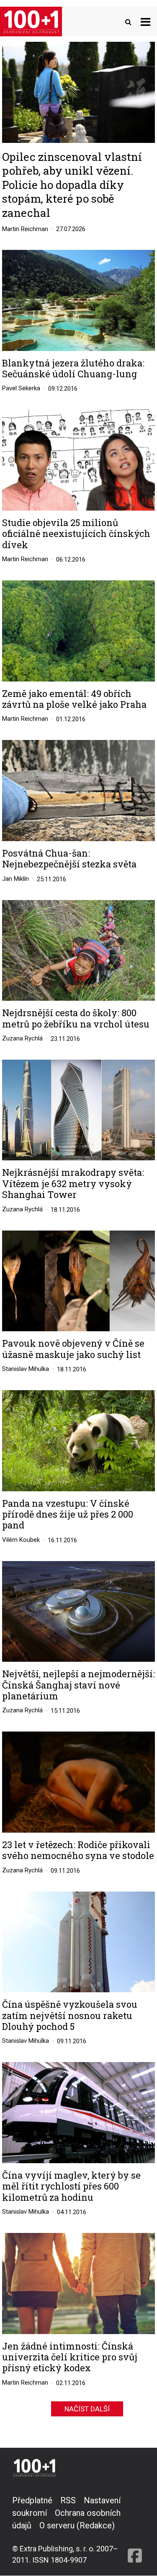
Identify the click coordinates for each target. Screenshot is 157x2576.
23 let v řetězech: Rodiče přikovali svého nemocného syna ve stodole (78, 1850)
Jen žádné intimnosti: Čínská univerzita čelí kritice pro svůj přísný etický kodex (70, 2357)
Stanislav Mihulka (26, 1369)
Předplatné (32, 2500)
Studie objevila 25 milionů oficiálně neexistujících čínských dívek (76, 534)
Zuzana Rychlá (22, 1038)
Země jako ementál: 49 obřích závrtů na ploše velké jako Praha (74, 699)
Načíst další (87, 2409)
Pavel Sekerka (21, 388)
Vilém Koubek (21, 1540)
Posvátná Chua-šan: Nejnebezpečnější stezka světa (69, 859)
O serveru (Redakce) (77, 2525)
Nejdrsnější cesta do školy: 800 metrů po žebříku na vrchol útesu (76, 1018)
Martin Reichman (25, 229)
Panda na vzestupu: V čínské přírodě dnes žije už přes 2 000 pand (68, 1514)
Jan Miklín (15, 879)
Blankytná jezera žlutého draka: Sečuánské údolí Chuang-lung (73, 369)
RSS (68, 2500)
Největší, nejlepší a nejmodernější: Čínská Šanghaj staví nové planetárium (78, 1685)
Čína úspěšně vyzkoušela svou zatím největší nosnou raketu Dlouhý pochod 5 (70, 2015)
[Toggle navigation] (145, 22)
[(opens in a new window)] (135, 2530)
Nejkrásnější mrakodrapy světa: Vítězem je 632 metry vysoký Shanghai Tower (73, 1184)
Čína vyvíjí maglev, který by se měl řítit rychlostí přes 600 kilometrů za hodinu (71, 2186)
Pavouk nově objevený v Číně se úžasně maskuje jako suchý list (73, 1349)
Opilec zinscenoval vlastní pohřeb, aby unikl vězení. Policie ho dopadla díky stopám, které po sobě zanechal (72, 185)
